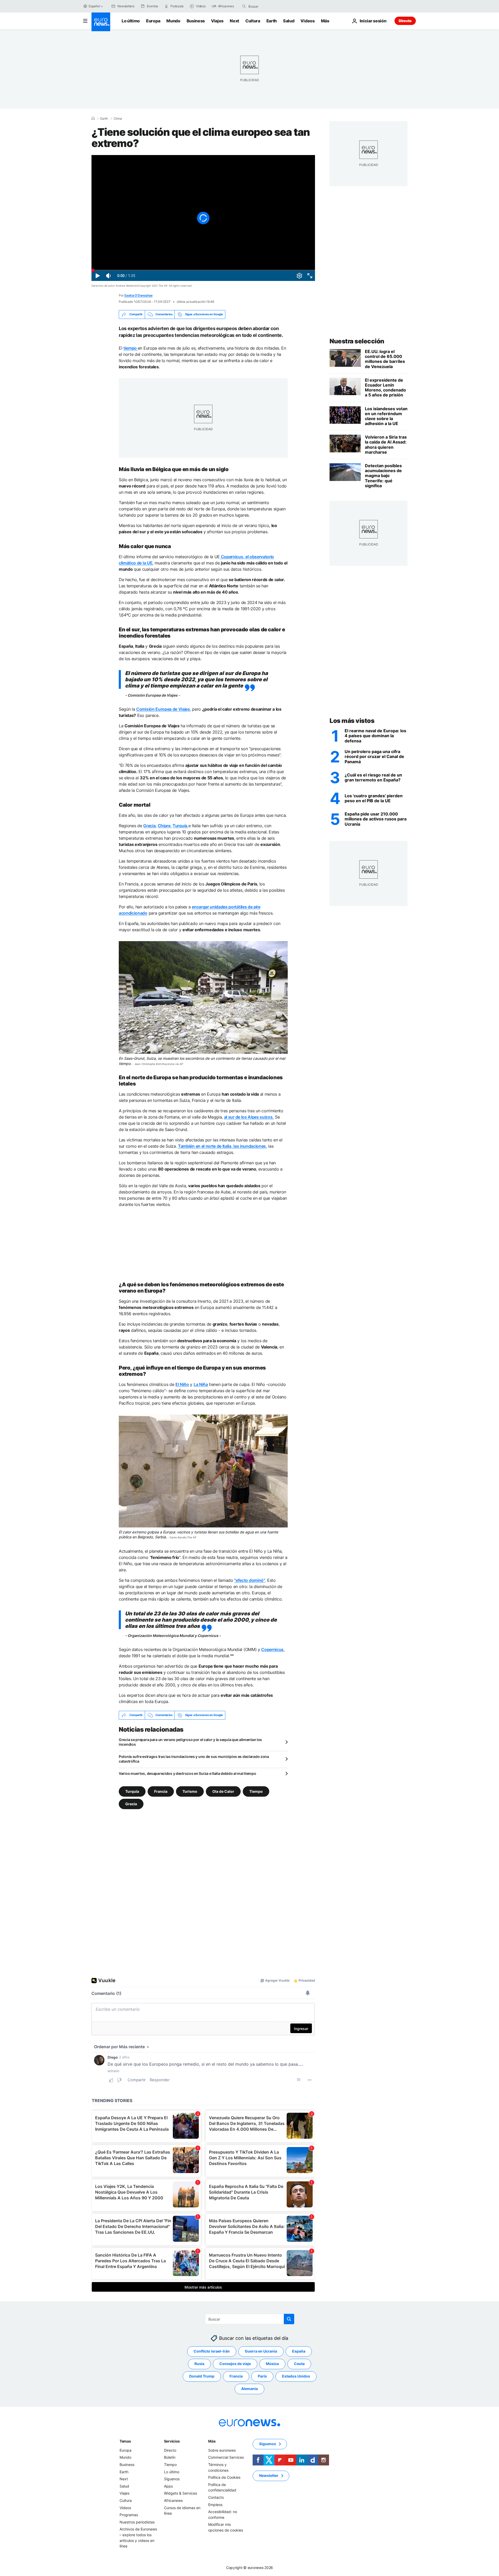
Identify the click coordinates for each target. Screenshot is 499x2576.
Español (94, 6)
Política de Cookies (224, 2477)
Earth (272, 21)
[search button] (244, 6)
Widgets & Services (180, 2493)
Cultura (253, 21)
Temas (125, 2441)
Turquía (132, 1791)
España (299, 2351)
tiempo (131, 348)
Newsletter (269, 2475)
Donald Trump (202, 2376)
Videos (307, 21)
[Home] (93, 118)
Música (272, 2364)
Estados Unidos (296, 2376)
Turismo (190, 1791)
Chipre (164, 826)
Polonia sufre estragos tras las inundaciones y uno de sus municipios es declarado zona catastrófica (194, 1759)
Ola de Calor (223, 1791)
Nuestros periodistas (137, 2522)
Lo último (131, 21)
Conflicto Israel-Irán (212, 2351)
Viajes (217, 21)
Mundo (173, 21)
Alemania (249, 2389)
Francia (161, 1791)
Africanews (173, 2500)
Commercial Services (226, 2457)
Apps (168, 2486)
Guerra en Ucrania (261, 2351)
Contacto (216, 2497)
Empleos (215, 2504)
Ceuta (299, 2364)
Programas (129, 2515)
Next (234, 21)
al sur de (249, 1117)
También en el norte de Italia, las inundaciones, (223, 1146)
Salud (289, 21)
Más (212, 2441)
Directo (405, 21)
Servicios (172, 2441)
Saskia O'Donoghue (138, 295)
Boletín (170, 2457)
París (262, 2376)
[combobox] (270, 6)
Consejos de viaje (235, 2364)
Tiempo (256, 1791)
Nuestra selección (357, 341)
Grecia (149, 826)
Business (196, 21)
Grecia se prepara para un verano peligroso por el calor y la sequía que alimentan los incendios (190, 1742)
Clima (118, 119)
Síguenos (172, 2479)
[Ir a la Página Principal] (101, 22)
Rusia (199, 2364)
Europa (153, 21)
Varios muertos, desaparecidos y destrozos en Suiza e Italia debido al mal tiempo (188, 1773)
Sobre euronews (222, 2450)
